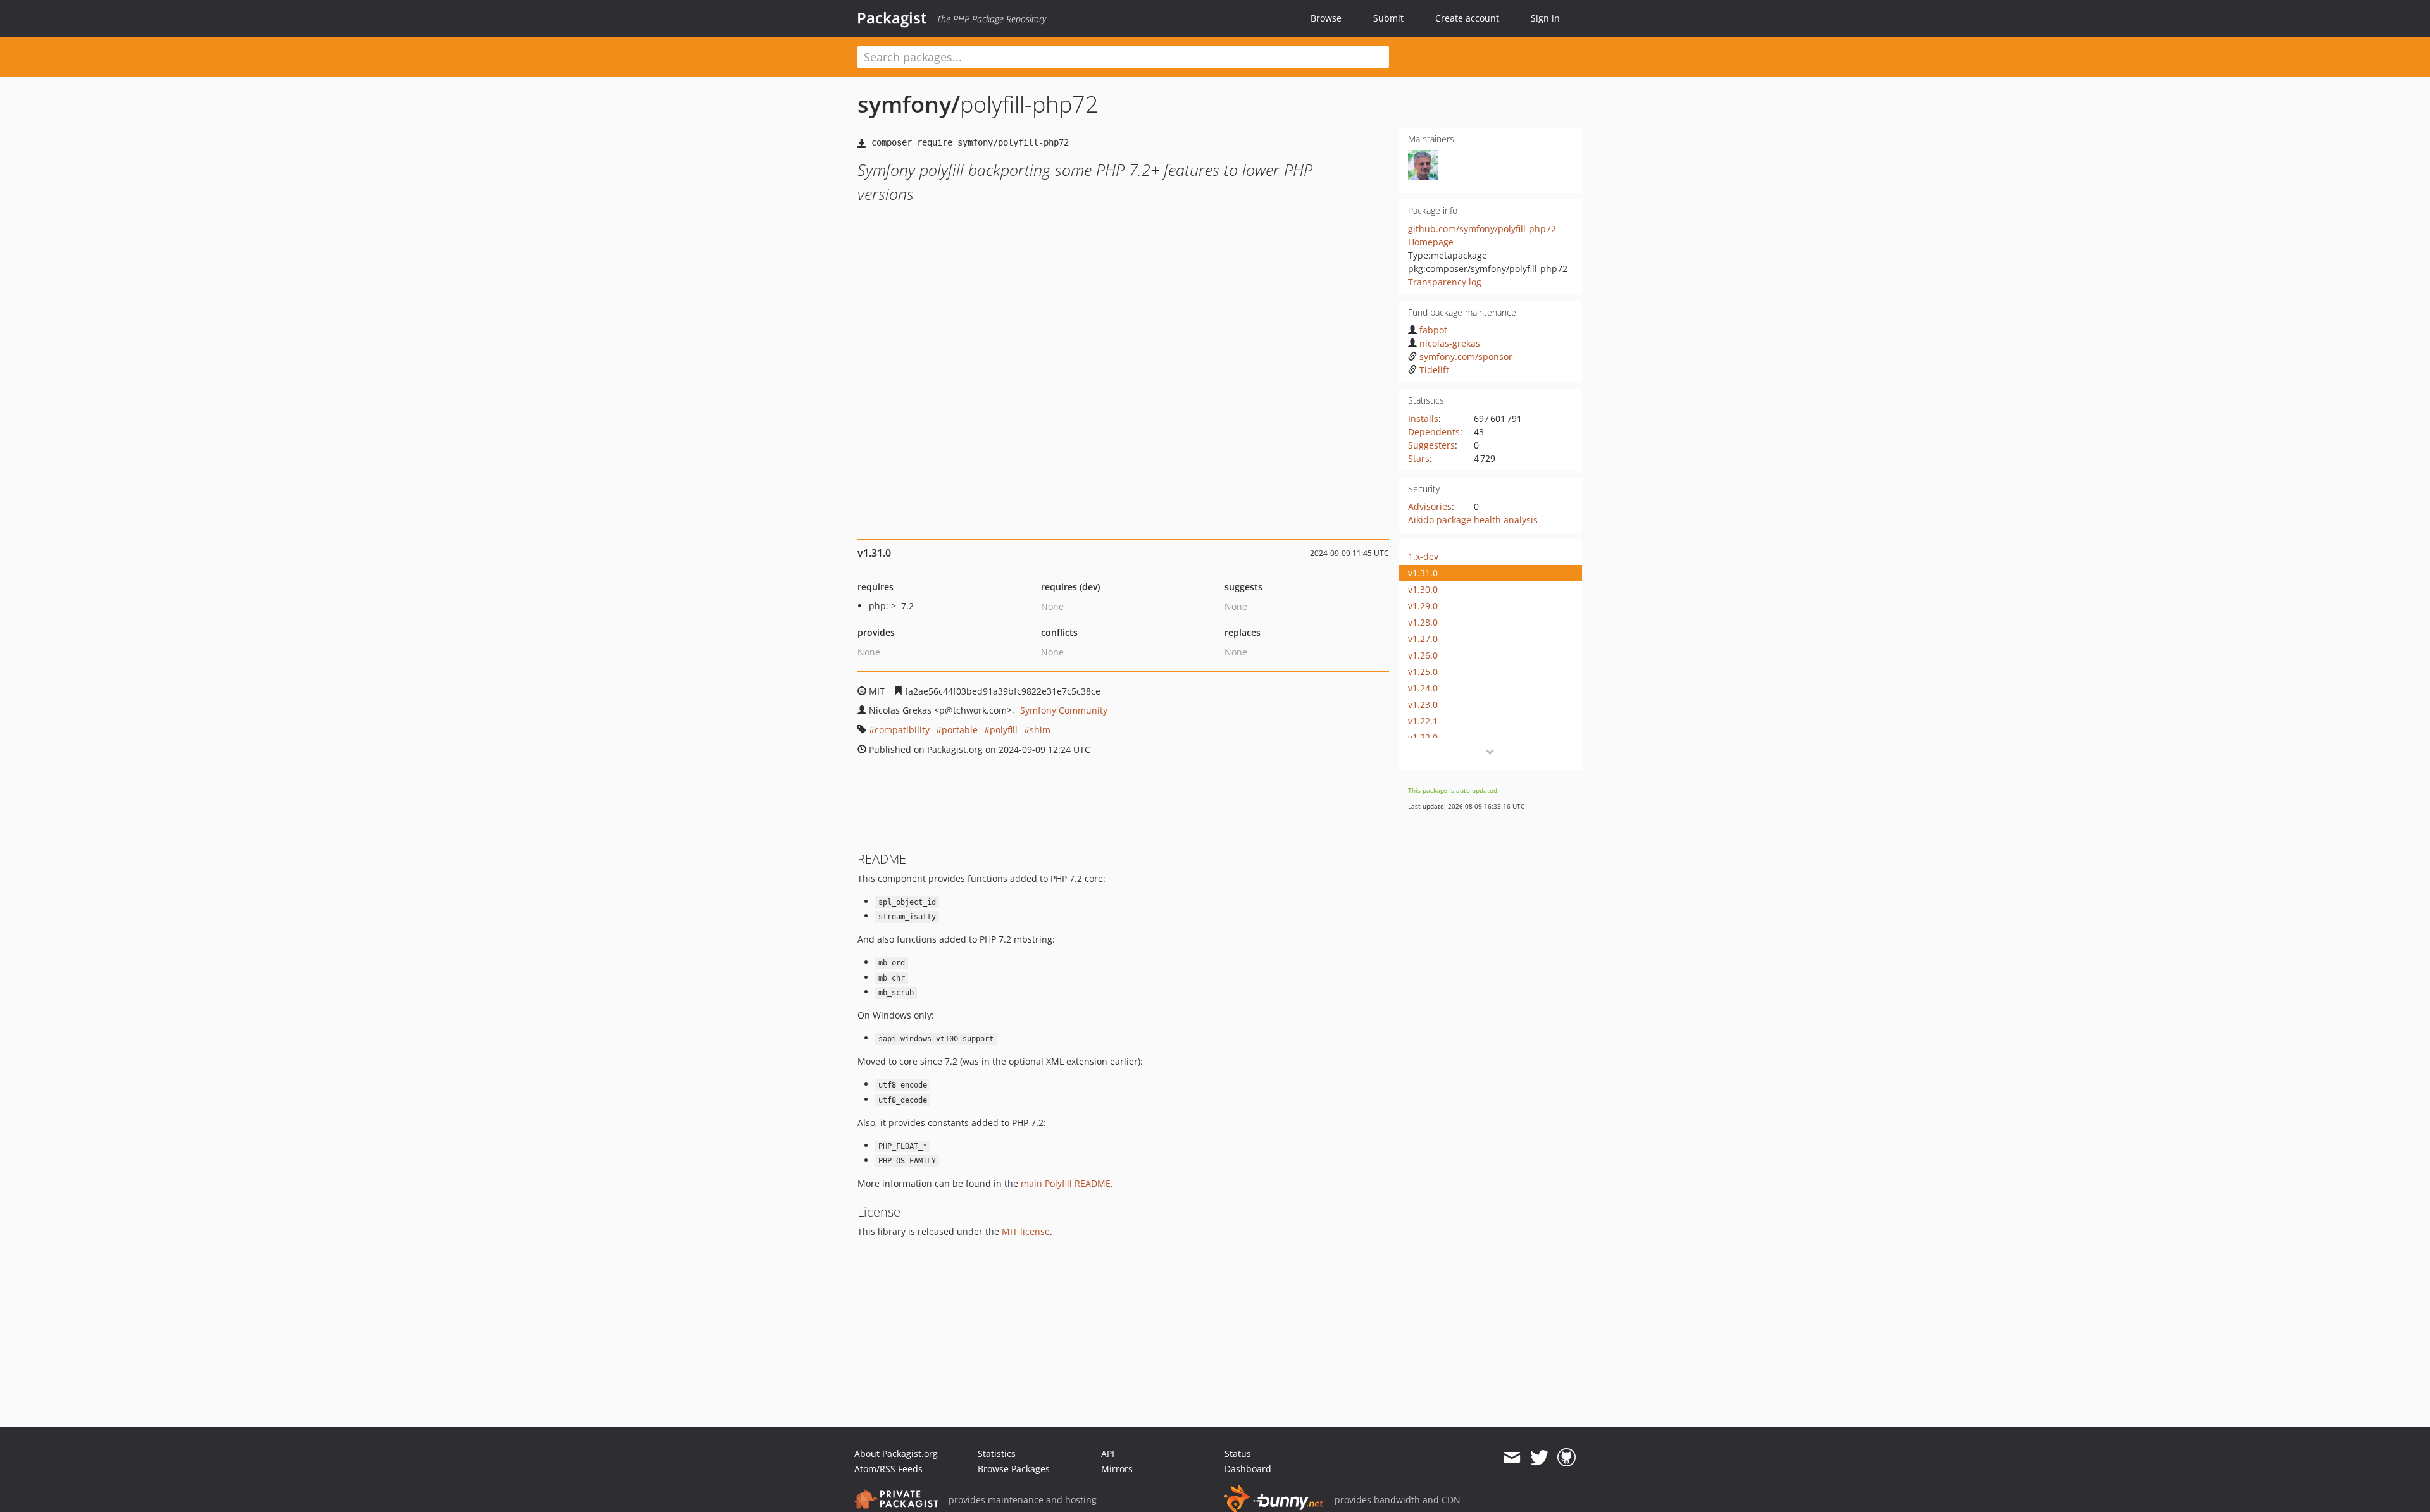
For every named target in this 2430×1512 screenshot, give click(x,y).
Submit (1388, 18)
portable (960, 730)
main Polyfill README (1066, 1183)
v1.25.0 (1423, 672)
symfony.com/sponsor (1466, 356)
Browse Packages (1014, 1469)
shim (1040, 730)
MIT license (1026, 1231)
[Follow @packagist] (1539, 1458)
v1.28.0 (1423, 622)
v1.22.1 (1423, 721)
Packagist (892, 18)
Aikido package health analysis (1473, 520)
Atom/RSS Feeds (888, 1469)
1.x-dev (1423, 556)
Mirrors (1117, 1469)
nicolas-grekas (1450, 343)
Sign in (1545, 18)
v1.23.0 (1423, 704)
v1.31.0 (1423, 573)
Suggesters (1431, 445)
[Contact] (1511, 1458)
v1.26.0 (1423, 655)
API (1108, 1453)
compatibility (902, 730)
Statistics (997, 1453)
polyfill (1004, 730)
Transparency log (1445, 282)
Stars (1419, 458)
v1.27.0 (1423, 639)
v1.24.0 (1423, 688)
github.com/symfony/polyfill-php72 (1482, 229)
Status (1238, 1453)
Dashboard (1248, 1469)
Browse (1326, 18)
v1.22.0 (1423, 737)
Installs (1423, 418)
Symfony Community (1064, 710)
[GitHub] (1567, 1458)
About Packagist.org (896, 1453)
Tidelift (1434, 370)
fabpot (1433, 330)
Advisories (1430, 506)
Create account (1467, 18)
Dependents (1434, 432)
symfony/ (909, 104)
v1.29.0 (1423, 606)
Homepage (1431, 242)
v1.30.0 (1423, 589)
